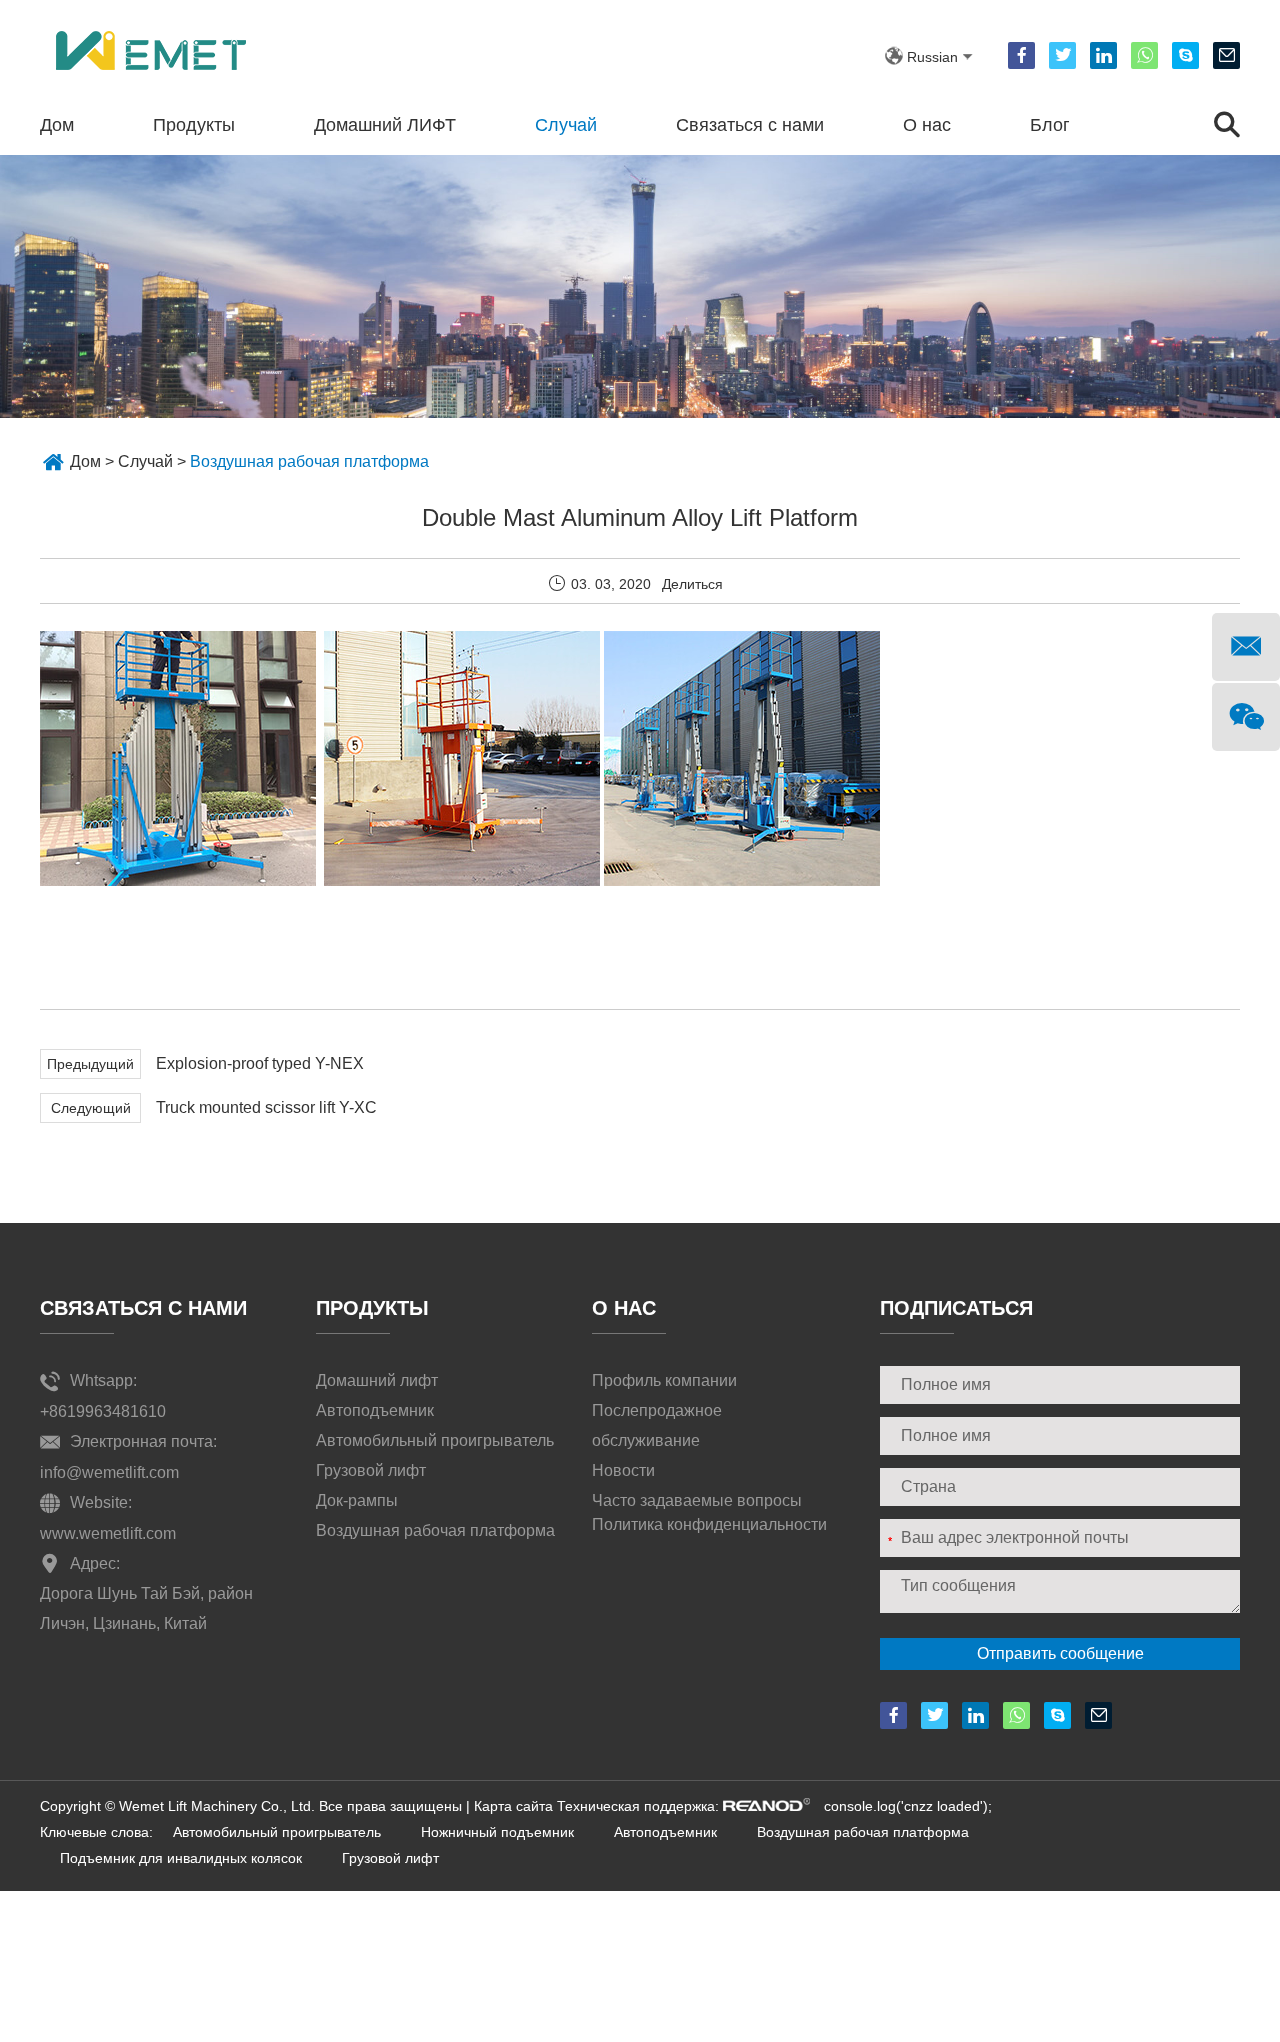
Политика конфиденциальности (709, 1524)
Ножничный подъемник (497, 1832)
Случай (566, 125)
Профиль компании (664, 1380)
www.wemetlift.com (108, 1533)
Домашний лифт (377, 1380)
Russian (932, 57)
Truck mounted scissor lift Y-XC (266, 1107)
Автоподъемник (375, 1410)
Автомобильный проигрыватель (435, 1440)
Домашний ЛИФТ (385, 125)
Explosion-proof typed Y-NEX (260, 1063)
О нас (927, 125)
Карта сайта (513, 1806)
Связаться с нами (750, 125)
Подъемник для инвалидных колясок (181, 1858)
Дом (57, 125)
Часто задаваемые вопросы (697, 1500)
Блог (1050, 125)
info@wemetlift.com (109, 1472)
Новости (623, 1470)
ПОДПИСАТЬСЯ (956, 1308)
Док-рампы (357, 1500)
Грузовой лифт (371, 1470)
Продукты (194, 125)
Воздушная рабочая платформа (309, 461)
